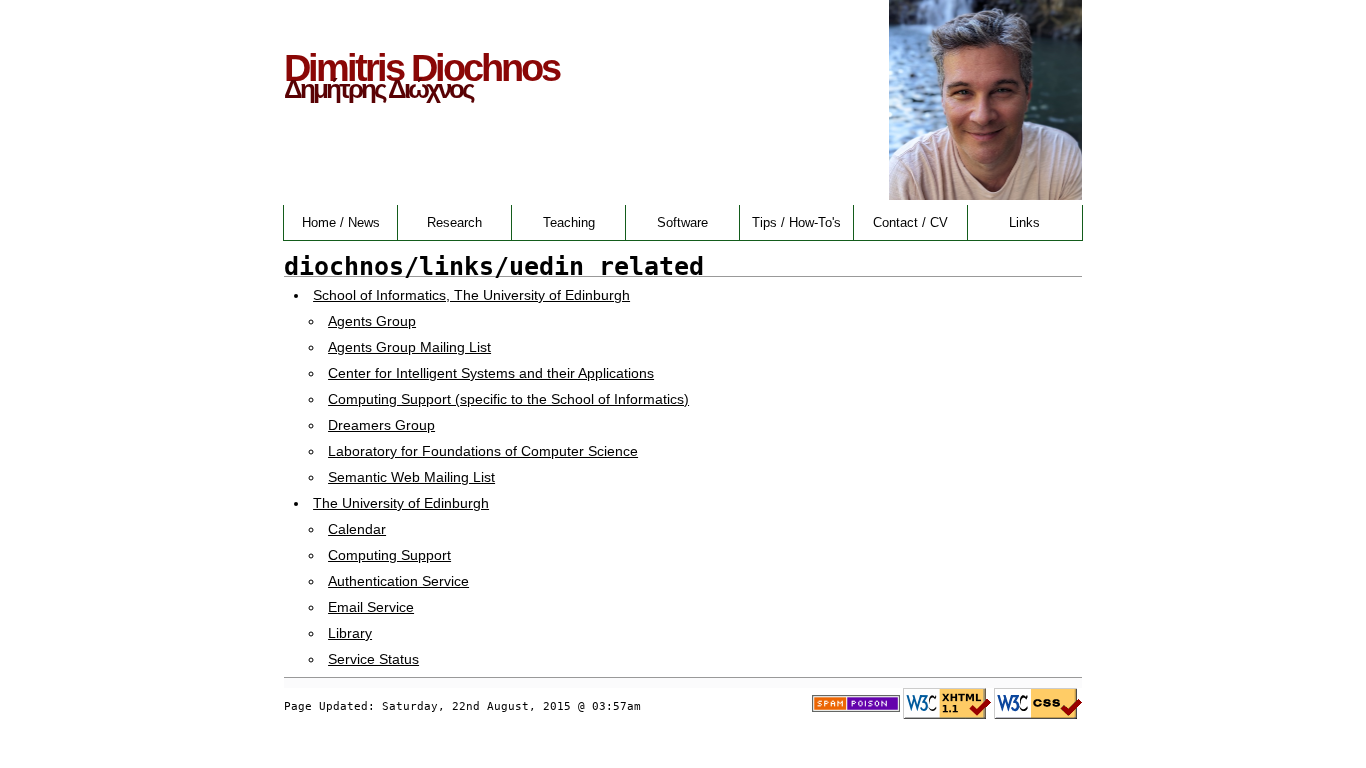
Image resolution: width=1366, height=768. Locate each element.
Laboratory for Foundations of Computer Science (483, 451)
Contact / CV (910, 222)
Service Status (373, 659)
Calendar (357, 529)
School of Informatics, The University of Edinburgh (471, 295)
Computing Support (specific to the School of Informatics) (508, 399)
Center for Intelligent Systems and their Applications (491, 373)
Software (682, 222)
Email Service (371, 607)
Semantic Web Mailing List (411, 477)
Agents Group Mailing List (409, 347)
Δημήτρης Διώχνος (378, 89)
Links (1024, 222)
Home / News (341, 222)
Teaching (569, 222)
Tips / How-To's (796, 222)
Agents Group (372, 321)
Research (454, 222)
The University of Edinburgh (401, 503)
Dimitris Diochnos (421, 67)
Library (350, 633)
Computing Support (389, 555)
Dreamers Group (381, 425)
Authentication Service (398, 581)
